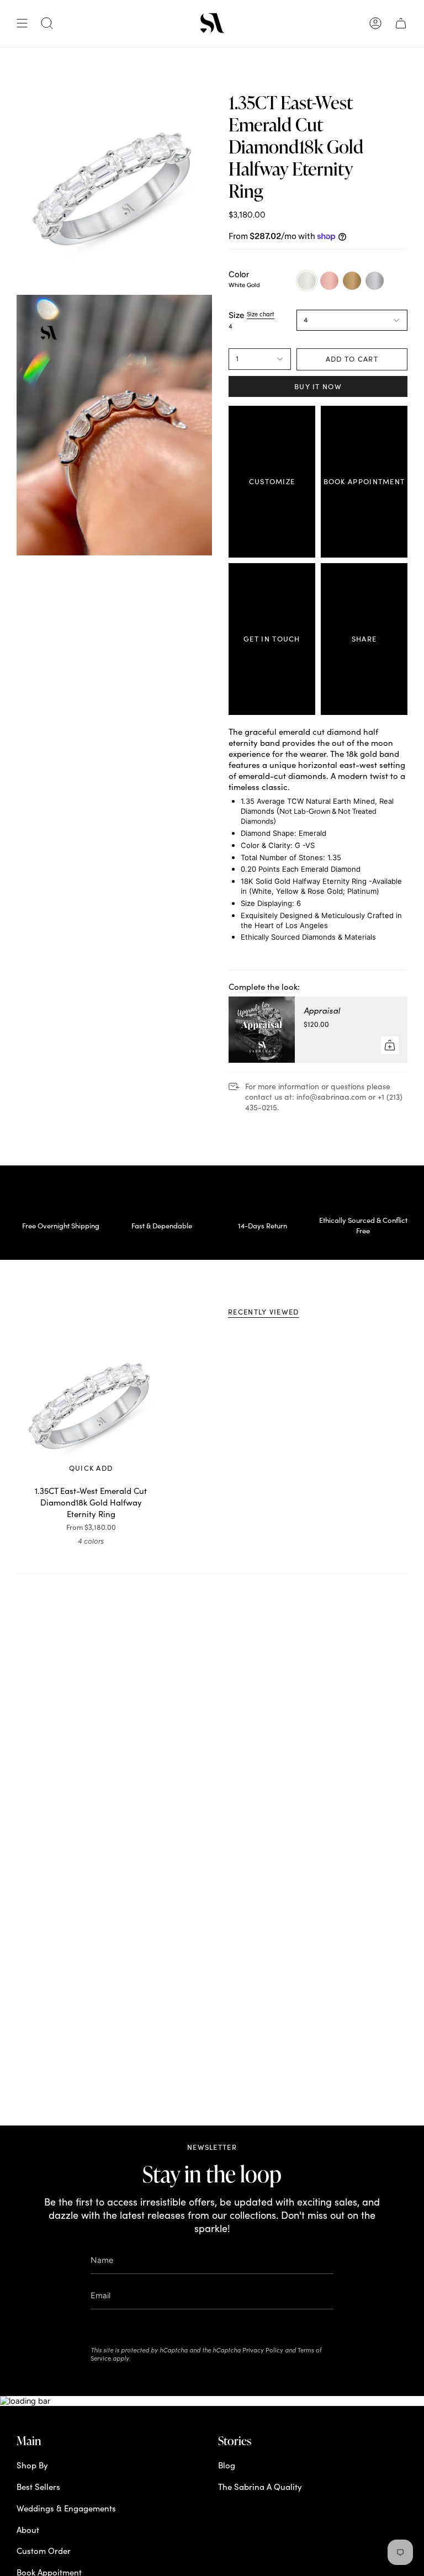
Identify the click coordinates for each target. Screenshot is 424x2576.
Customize (272, 481)
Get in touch (272, 639)
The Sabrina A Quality (260, 2487)
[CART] (401, 24)
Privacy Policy (263, 2350)
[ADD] (390, 1045)
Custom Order (44, 2551)
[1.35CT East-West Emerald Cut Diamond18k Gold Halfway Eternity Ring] (91, 1406)
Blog (227, 2465)
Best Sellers (38, 2487)
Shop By (32, 2465)
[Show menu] (22, 24)
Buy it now (318, 386)
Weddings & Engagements (66, 2508)
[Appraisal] (262, 1030)
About (28, 2530)
